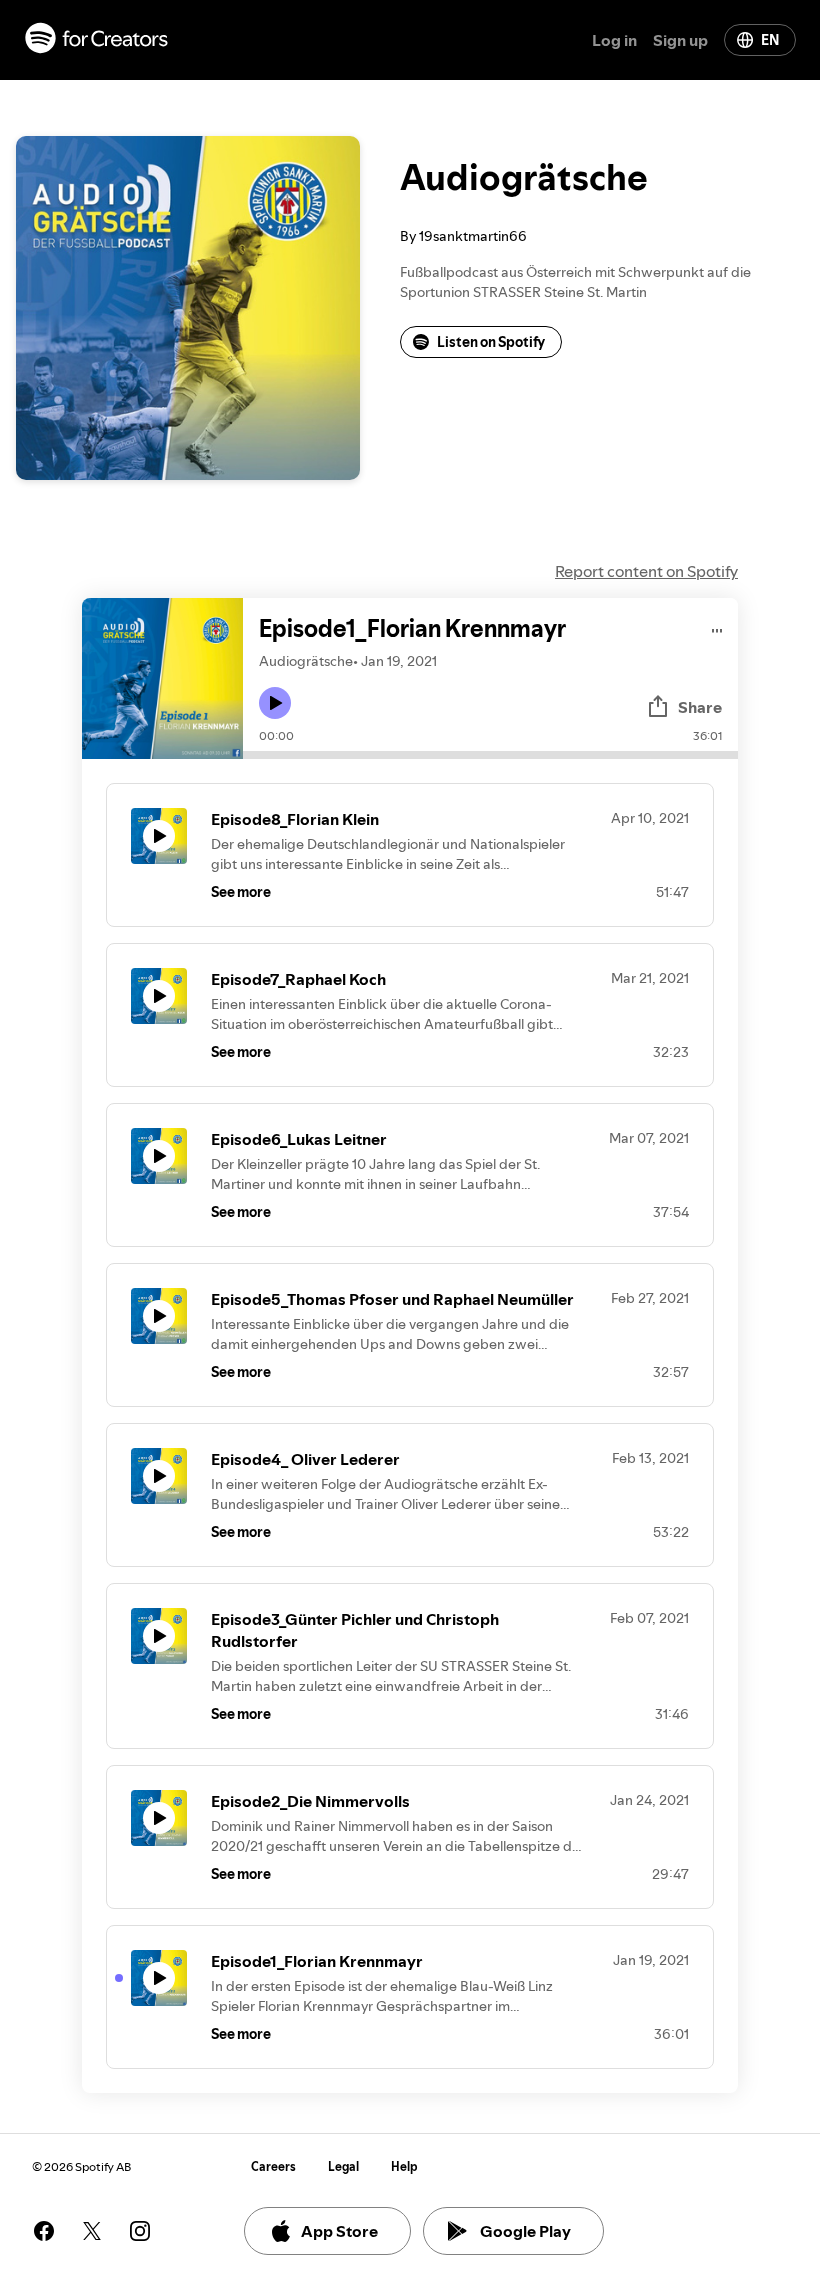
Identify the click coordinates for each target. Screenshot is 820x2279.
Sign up (680, 40)
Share (700, 707)
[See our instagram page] (140, 2231)
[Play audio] (717, 627)
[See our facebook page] (44, 2231)
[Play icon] (275, 703)
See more (241, 892)
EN (770, 40)
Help (404, 2166)
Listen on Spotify (491, 342)
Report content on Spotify (646, 571)
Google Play (525, 2231)
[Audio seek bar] (490, 755)
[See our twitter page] (92, 2231)
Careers (273, 2166)
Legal (343, 2166)
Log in (614, 40)
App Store (339, 2231)
